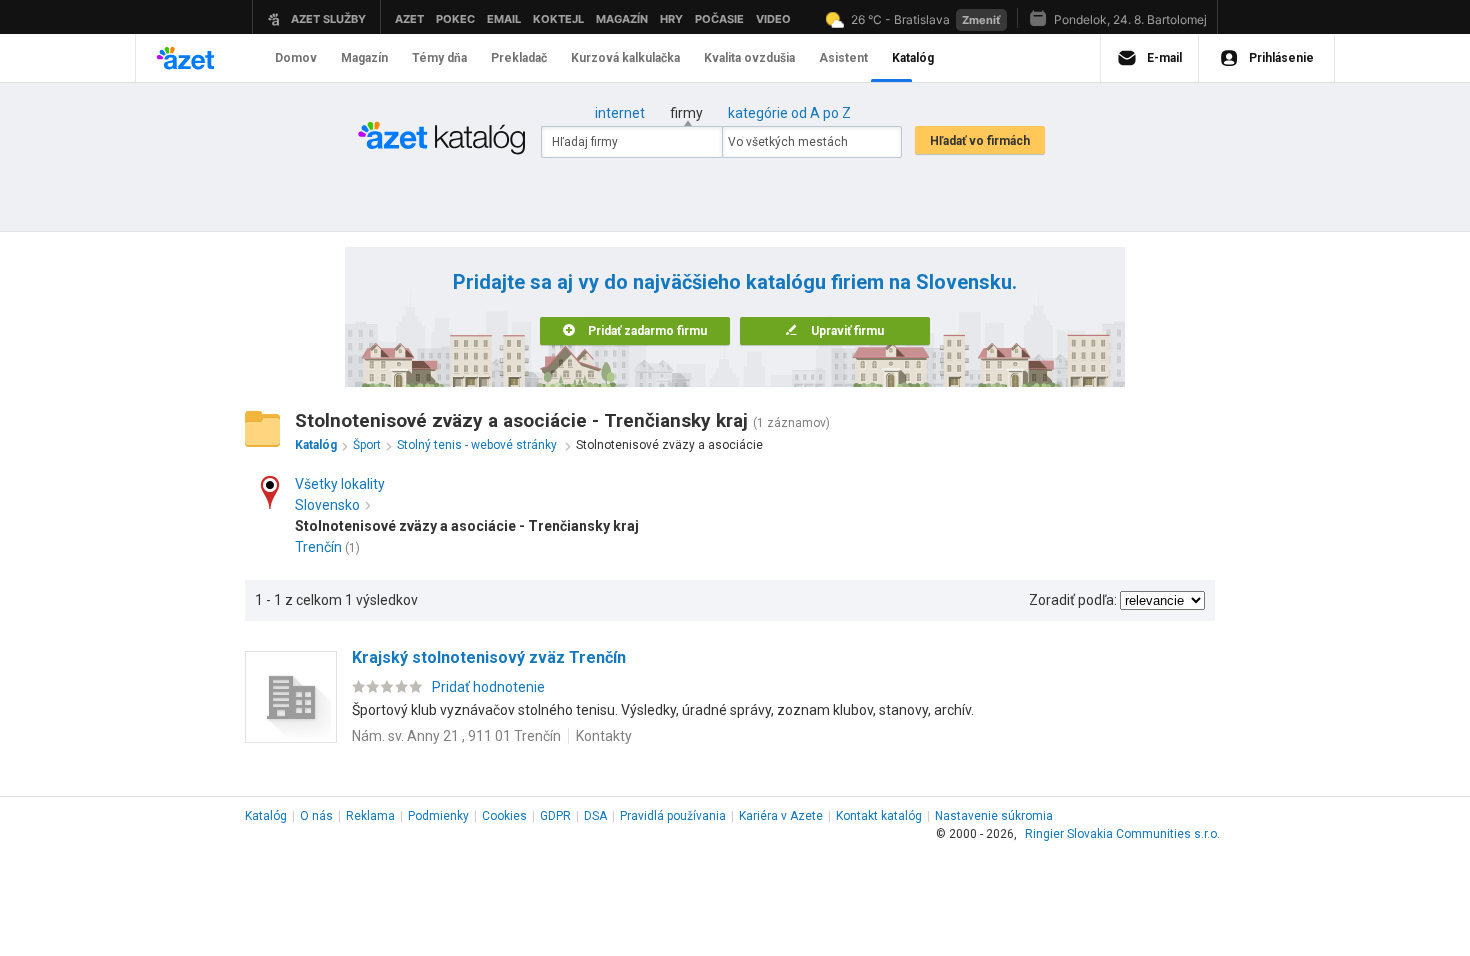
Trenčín (318, 547)
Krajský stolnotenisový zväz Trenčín (489, 657)
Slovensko (327, 505)
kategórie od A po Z (789, 113)
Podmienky (438, 816)
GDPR (555, 816)
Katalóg (266, 816)
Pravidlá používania (673, 816)
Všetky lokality (340, 484)
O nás (316, 816)
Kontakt (879, 816)
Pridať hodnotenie (488, 687)
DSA (595, 816)
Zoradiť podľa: (1073, 600)
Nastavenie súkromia (994, 816)
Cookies (504, 816)
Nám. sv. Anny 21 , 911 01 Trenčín (456, 736)
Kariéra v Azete (781, 816)
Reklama (370, 816)
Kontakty (604, 736)
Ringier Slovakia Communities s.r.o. (1122, 834)
